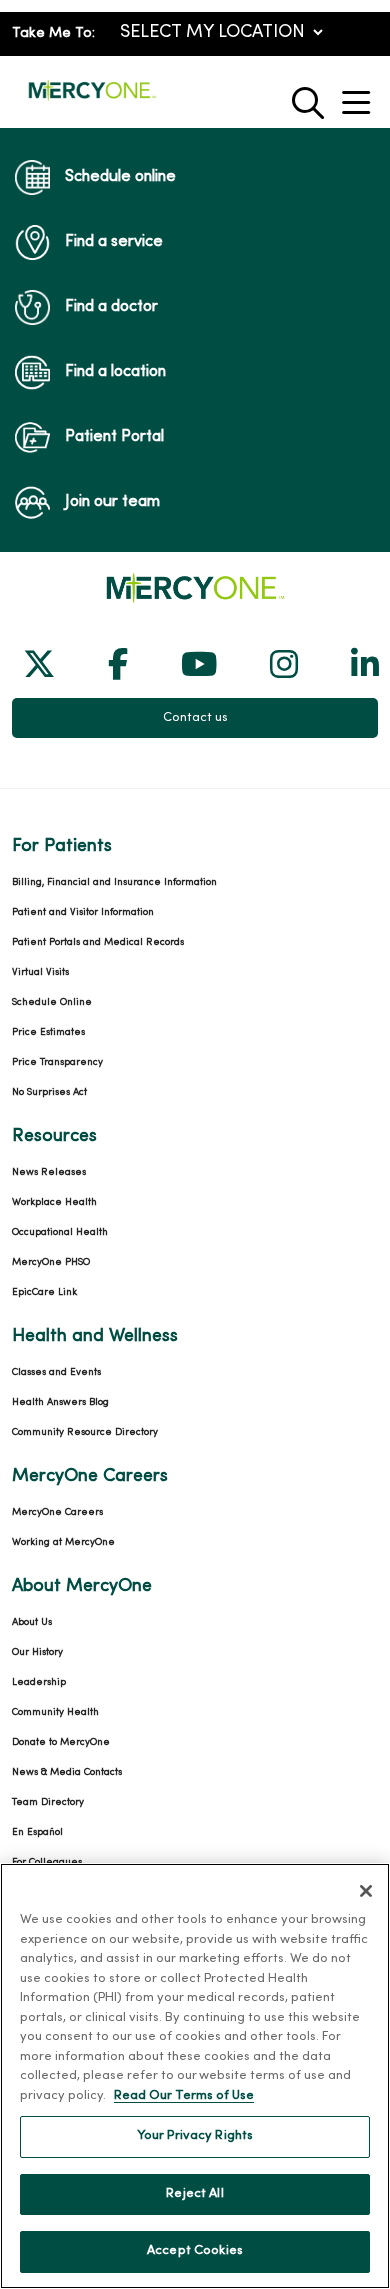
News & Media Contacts (67, 1772)
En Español (37, 1832)
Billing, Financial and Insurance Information (114, 882)
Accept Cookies (195, 2251)
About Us (32, 1622)
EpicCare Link (44, 1292)
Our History (37, 1652)
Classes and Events (56, 1372)
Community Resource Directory (85, 1432)
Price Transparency (57, 1062)
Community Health (55, 1712)
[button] (360, 95)
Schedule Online (52, 1002)
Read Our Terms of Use (184, 2096)
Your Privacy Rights (195, 2136)
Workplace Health (54, 1202)
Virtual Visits (40, 972)
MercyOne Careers (57, 1512)
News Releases (49, 1172)
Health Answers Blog (60, 1402)
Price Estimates (48, 1032)
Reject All (194, 2194)
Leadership (39, 1682)
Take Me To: (53, 33)
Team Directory (48, 1802)
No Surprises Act (49, 1092)
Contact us (195, 718)
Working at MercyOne (63, 1542)
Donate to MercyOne (61, 1742)
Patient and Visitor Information (83, 912)
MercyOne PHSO (51, 1262)
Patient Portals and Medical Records (98, 942)
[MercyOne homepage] (92, 98)
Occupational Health (60, 1232)
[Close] (366, 1891)
